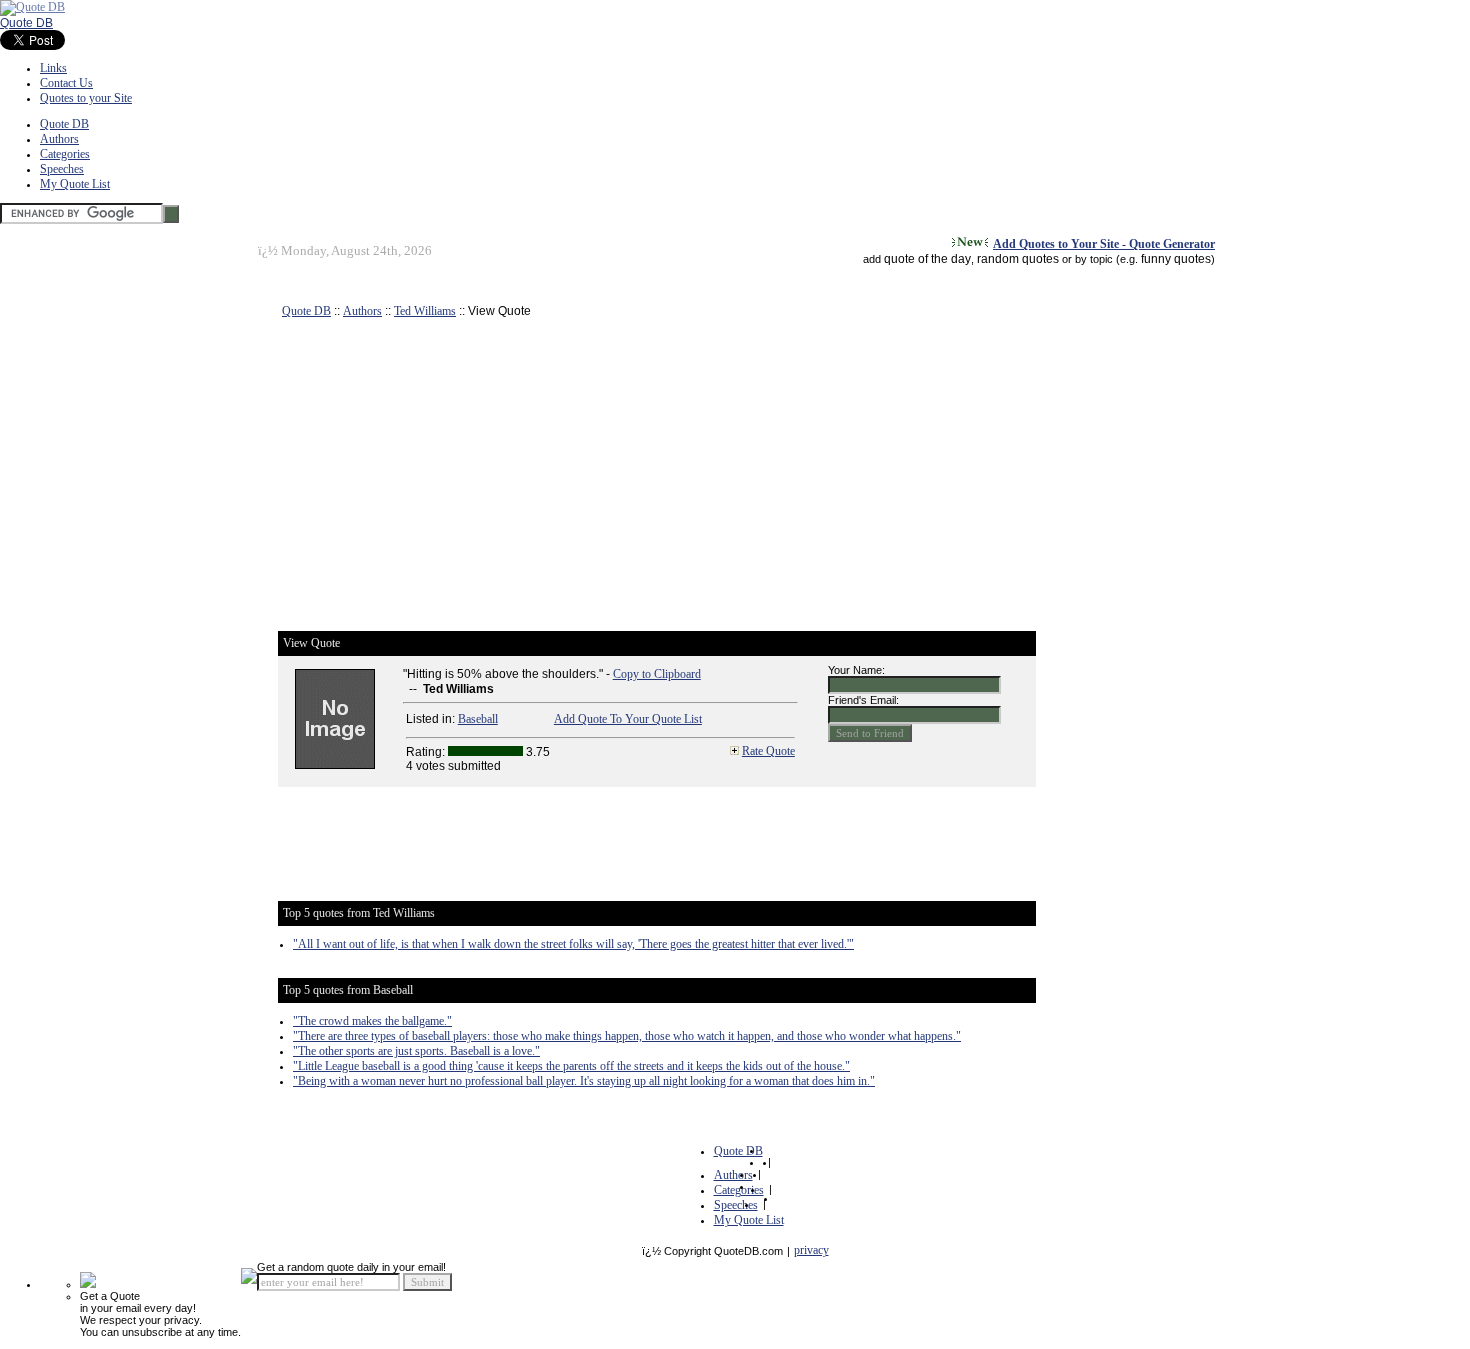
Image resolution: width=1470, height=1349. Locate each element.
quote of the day (927, 259)
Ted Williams (425, 311)
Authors (59, 139)
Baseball (478, 719)
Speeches (62, 169)
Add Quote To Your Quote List (628, 719)
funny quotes (1176, 259)
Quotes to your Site (86, 98)
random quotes (1018, 259)
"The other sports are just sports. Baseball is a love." (416, 1051)
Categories (65, 154)
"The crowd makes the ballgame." (372, 1021)
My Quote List (75, 184)
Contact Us (66, 83)
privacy (811, 1250)
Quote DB (26, 23)
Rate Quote (768, 751)
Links (53, 68)
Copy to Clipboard (657, 674)
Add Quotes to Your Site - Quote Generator (1104, 244)
